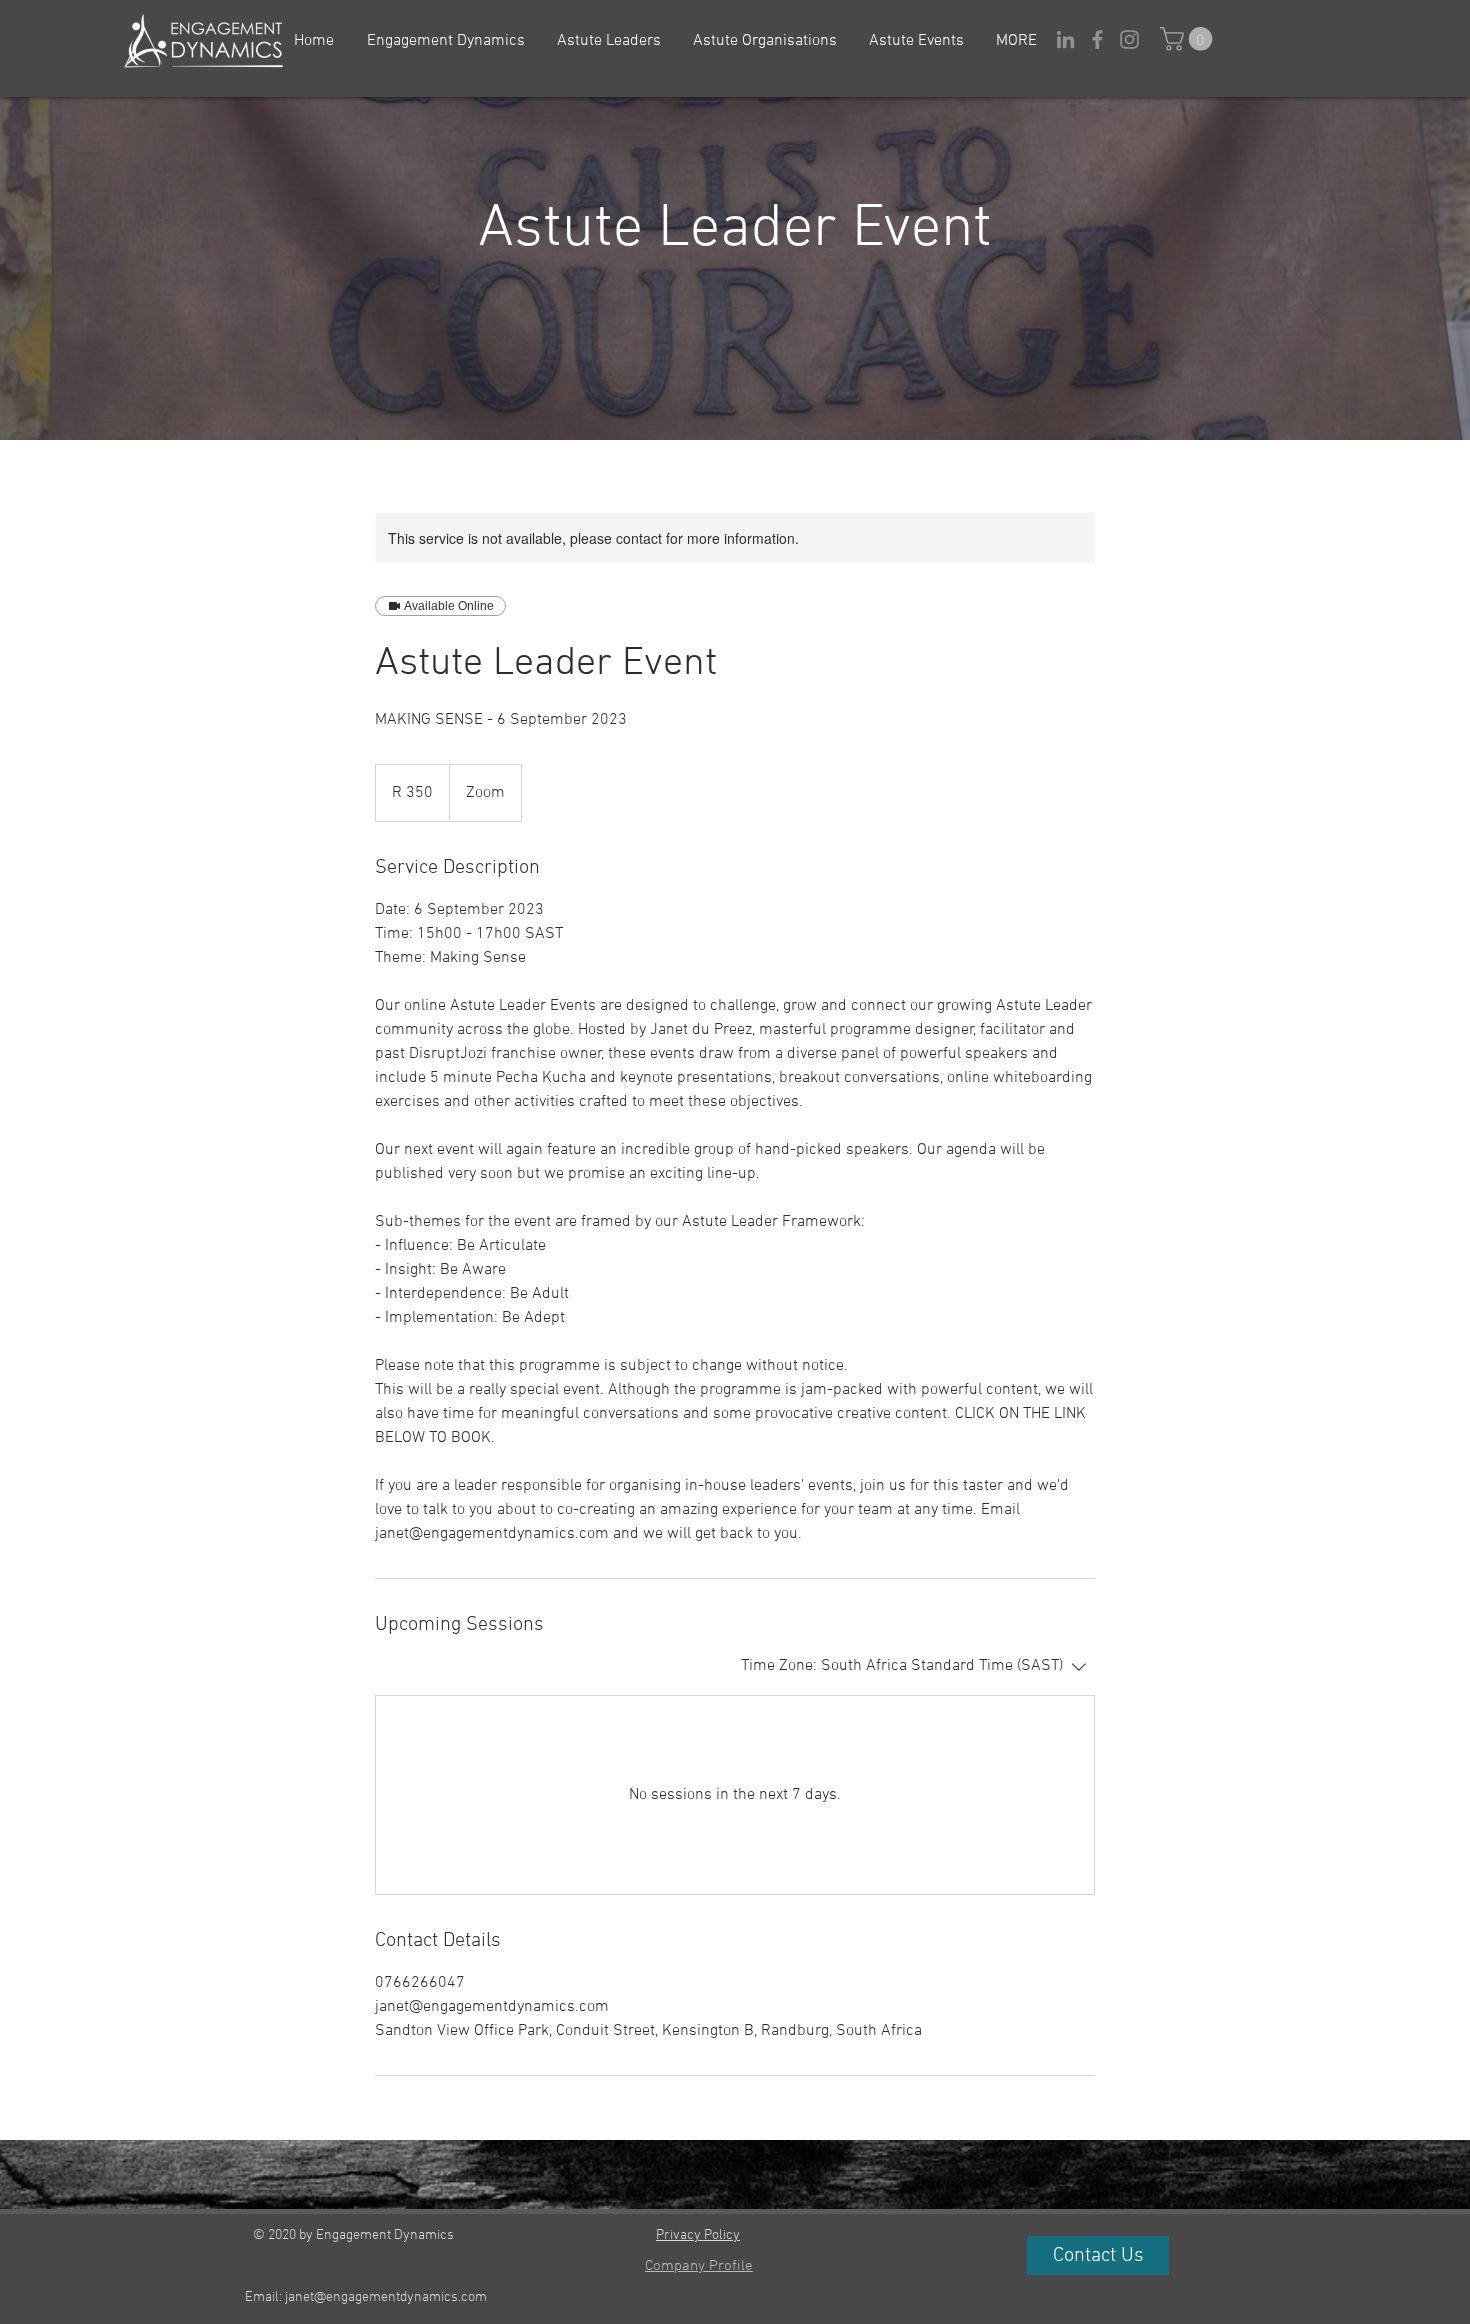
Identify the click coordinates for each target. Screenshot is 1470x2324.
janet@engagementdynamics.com (386, 2297)
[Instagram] (1129, 39)
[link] (1189, 39)
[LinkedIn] (1065, 39)
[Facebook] (1097, 39)
